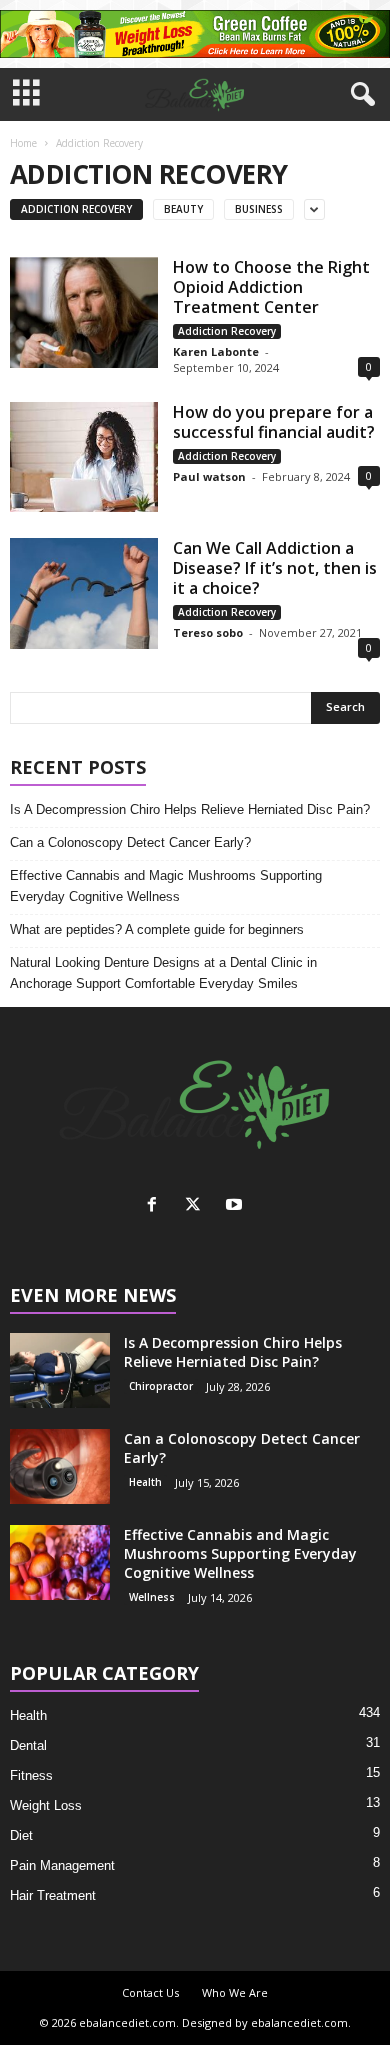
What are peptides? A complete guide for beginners (157, 929)
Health (145, 1482)
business (259, 209)
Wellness (152, 1597)
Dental (28, 1745)
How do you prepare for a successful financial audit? (276, 422)
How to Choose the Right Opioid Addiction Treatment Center (271, 287)
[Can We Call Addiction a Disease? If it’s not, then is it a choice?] (84, 593)
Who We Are (235, 1992)
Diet (21, 1835)
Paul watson (209, 476)
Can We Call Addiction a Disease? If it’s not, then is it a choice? (275, 568)
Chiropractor (161, 1386)
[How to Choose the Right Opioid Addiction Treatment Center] (84, 312)
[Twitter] (197, 1206)
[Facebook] (156, 1206)
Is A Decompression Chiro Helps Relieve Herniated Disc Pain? (190, 809)
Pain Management (62, 1865)
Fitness (31, 1775)
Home (23, 143)
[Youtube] (236, 1206)
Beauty (183, 209)
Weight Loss (46, 1805)
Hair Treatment (53, 1895)
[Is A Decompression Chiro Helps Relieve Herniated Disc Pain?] (60, 1370)
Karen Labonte (216, 351)
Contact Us (150, 1992)
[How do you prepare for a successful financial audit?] (84, 457)
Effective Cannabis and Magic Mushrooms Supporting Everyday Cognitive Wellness (166, 886)
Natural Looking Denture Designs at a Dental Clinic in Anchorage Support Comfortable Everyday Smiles (163, 973)
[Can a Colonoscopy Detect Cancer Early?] (60, 1466)
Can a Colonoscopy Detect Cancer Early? (130, 842)
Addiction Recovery (76, 209)
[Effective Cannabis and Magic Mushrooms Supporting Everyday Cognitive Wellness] (60, 1562)
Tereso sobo (208, 632)
